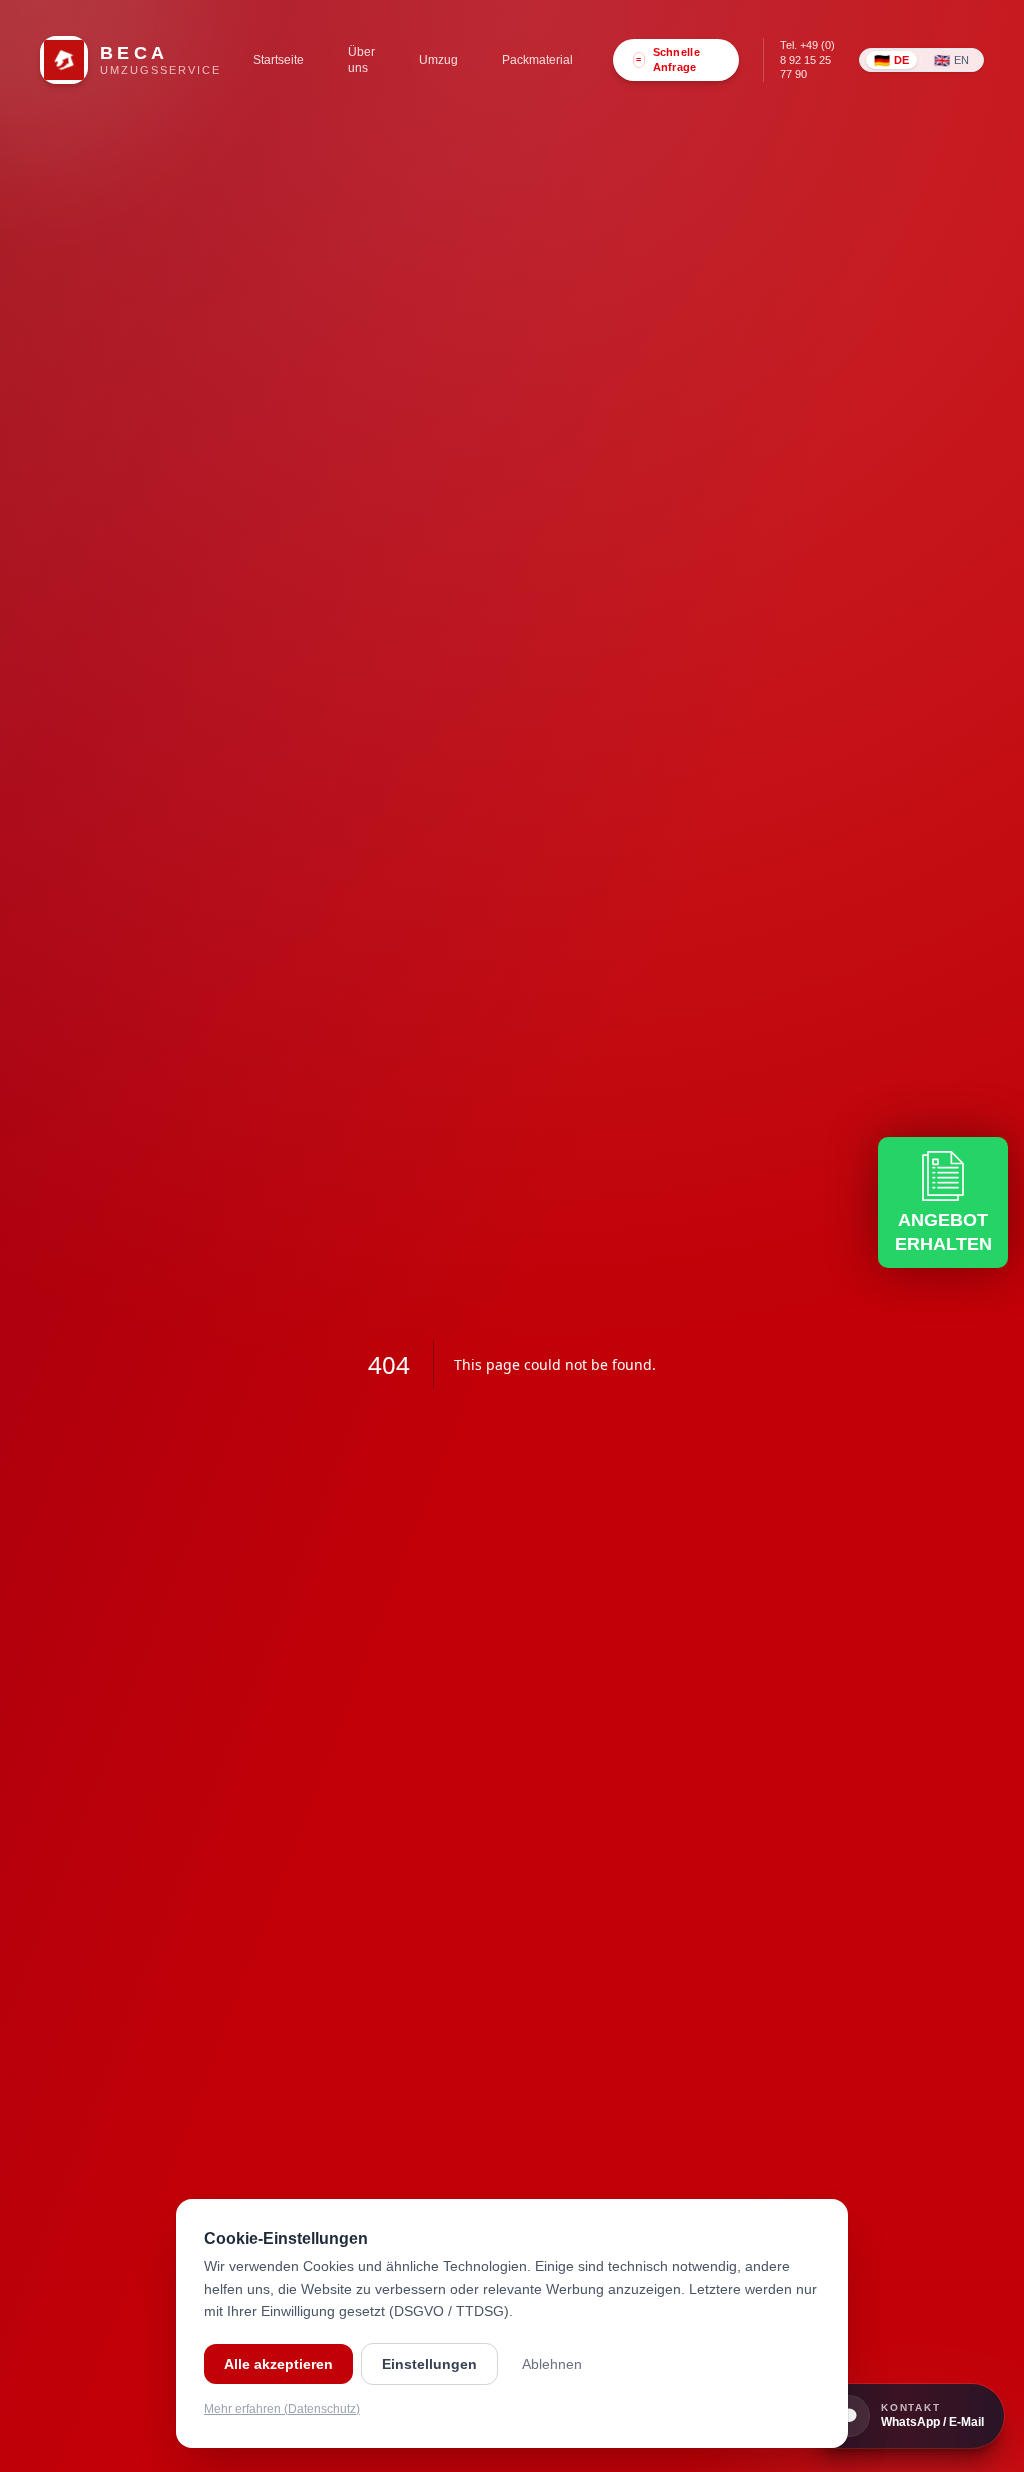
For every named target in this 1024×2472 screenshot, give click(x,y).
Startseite (278, 60)
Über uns (361, 60)
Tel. (807, 59)
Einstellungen (429, 2364)
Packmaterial (537, 60)
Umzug (438, 60)
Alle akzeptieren (278, 2364)
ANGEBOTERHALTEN (943, 1232)
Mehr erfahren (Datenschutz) (282, 2409)
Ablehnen (552, 2364)
